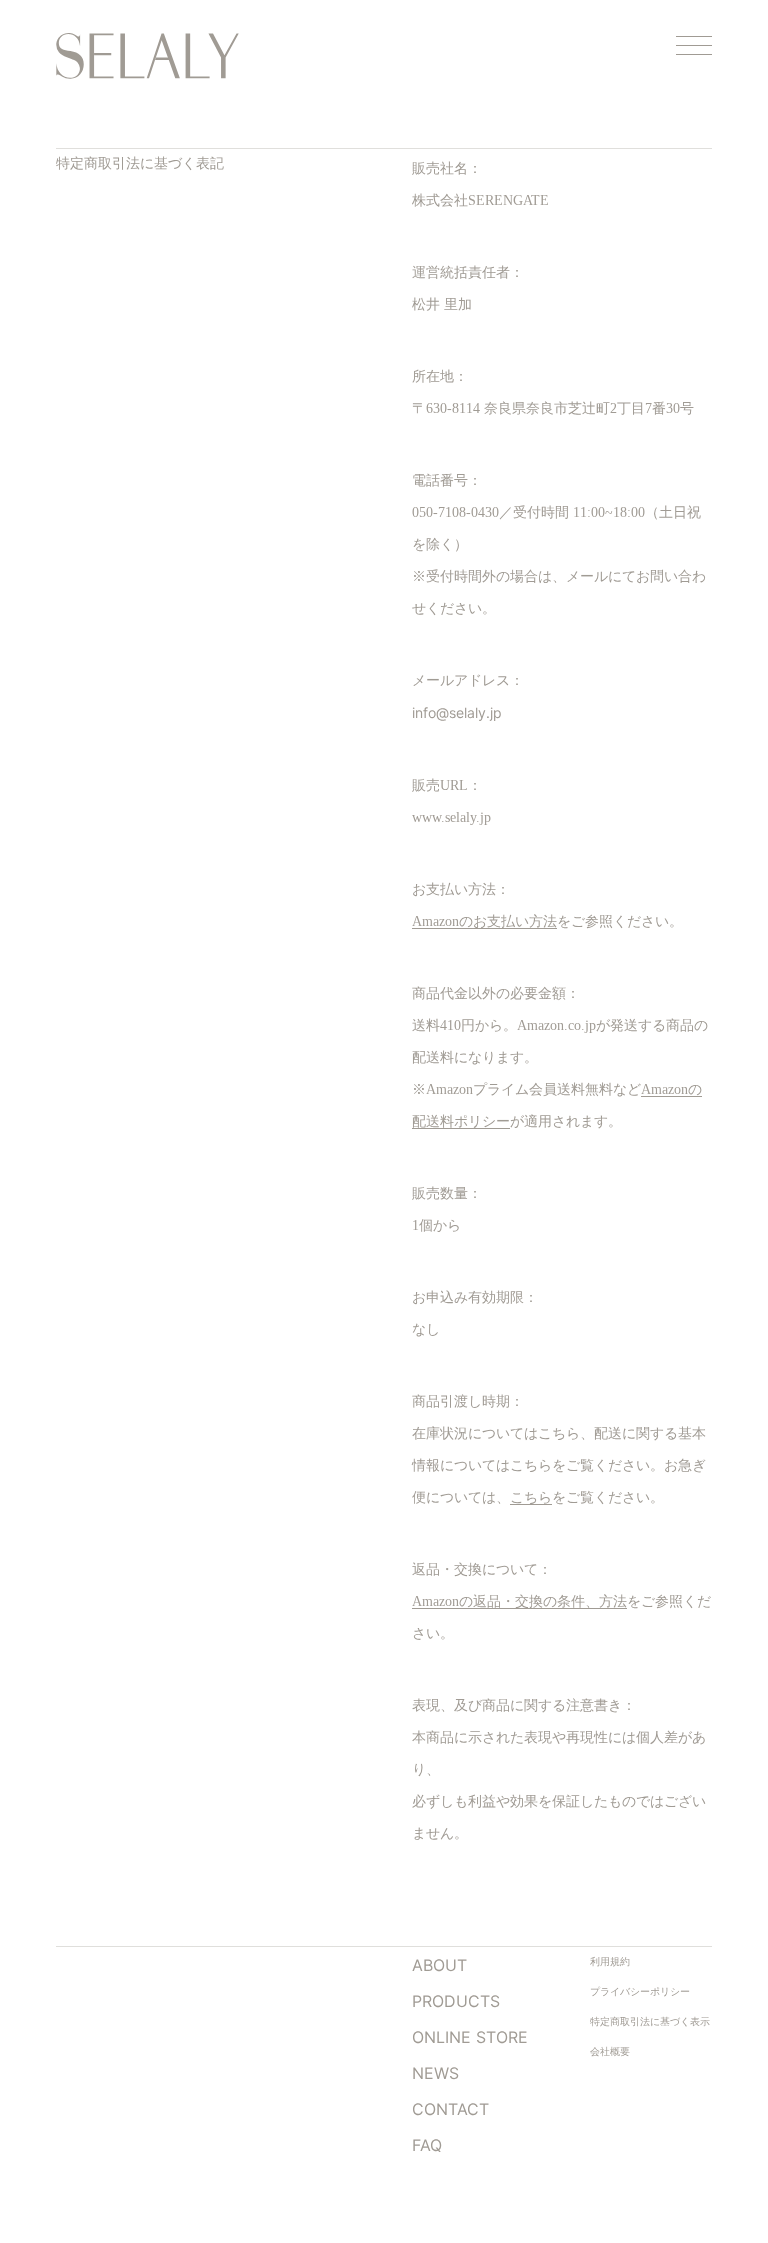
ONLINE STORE (470, 2037)
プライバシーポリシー (640, 1991)
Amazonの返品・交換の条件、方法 (519, 1601)
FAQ (427, 2145)
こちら (531, 1497)
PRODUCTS (456, 2001)
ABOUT (439, 1965)
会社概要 (610, 2051)
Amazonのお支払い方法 (484, 921)
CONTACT (450, 2109)
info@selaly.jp (457, 712)
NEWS (435, 2073)
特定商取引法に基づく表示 (650, 2021)
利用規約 (610, 1961)
